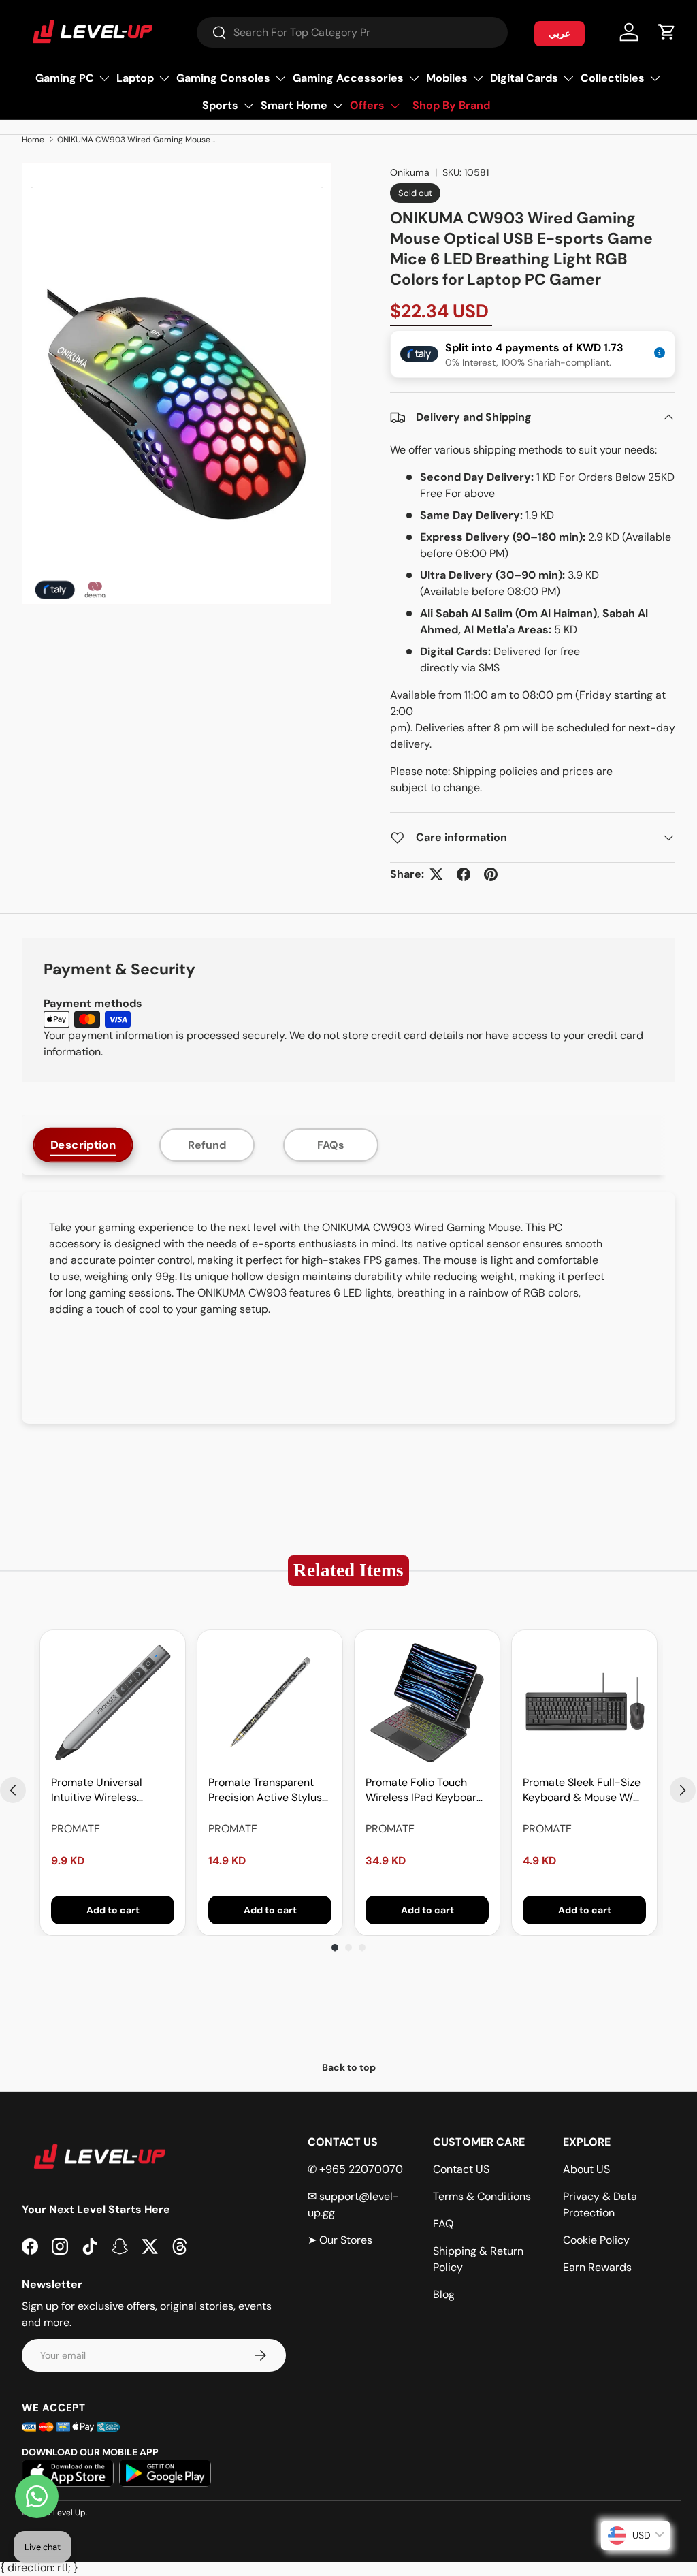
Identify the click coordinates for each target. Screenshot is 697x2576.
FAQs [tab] (331, 1145)
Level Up (69, 2513)
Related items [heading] (348, 1570)
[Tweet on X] (436, 874)
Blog (444, 2294)
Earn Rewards (597, 2267)
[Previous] (13, 1790)
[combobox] (352, 32)
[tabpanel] (348, 1308)
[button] (667, 32)
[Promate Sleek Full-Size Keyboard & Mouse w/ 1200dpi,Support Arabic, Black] (584, 1703)
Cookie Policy (596, 2240)
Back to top (349, 2067)
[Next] (683, 1790)
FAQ (443, 2224)
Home (33, 140)
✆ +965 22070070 (355, 2169)
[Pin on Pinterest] (491, 874)
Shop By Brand (451, 105)
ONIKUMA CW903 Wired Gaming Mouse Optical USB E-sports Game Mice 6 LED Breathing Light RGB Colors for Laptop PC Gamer (139, 140)
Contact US (461, 2169)
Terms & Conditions (482, 2196)
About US (586, 2169)
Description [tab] (83, 1145)
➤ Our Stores (340, 2240)
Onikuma (410, 172)
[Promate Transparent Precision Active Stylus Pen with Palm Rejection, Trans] (270, 1703)
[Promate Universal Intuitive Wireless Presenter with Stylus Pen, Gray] (113, 1703)
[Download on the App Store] (68, 2473)
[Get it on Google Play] (165, 2473)
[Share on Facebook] (464, 874)
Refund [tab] (207, 1145)
